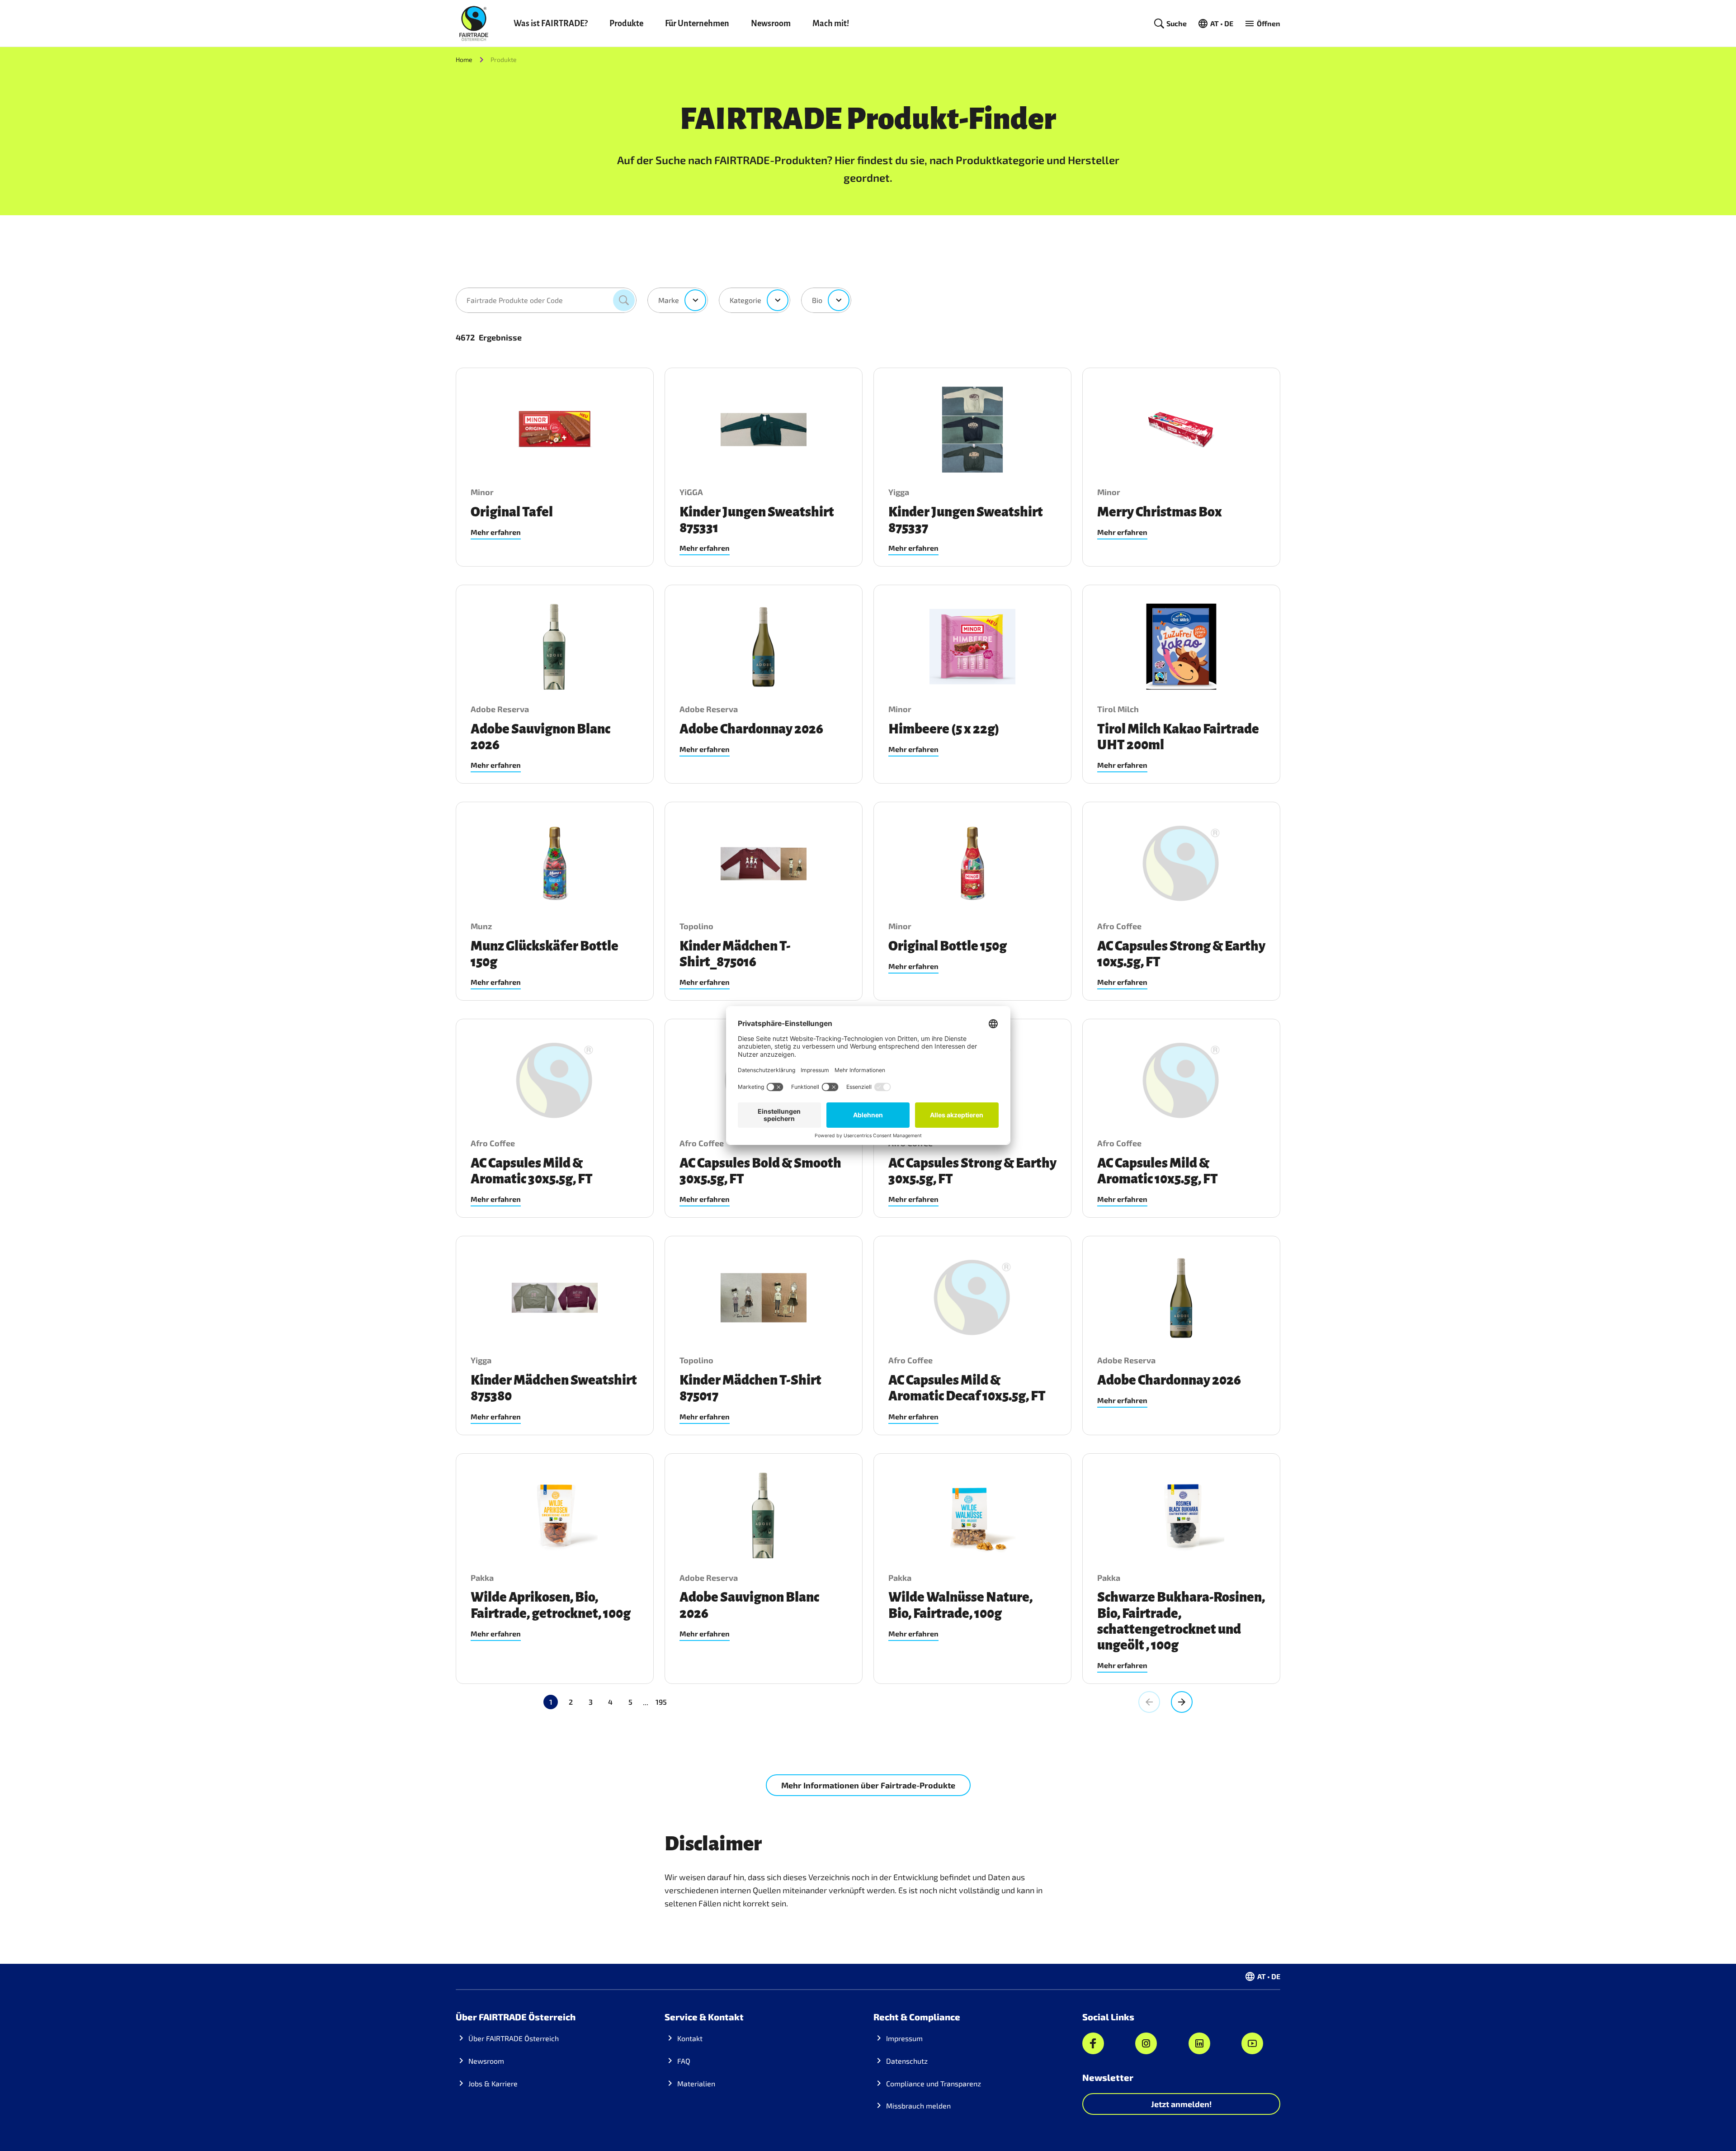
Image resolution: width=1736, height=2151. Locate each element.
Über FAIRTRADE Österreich (514, 2038)
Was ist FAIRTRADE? (551, 24)
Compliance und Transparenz (934, 2083)
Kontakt (690, 2038)
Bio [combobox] (817, 300)
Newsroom (771, 24)
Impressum (904, 2038)
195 (661, 1702)
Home (464, 59)
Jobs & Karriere (493, 2083)
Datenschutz (907, 2061)
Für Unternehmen (697, 24)
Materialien (696, 2083)
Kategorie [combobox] (745, 300)
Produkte (626, 24)
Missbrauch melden (918, 2106)
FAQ (684, 2061)
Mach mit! (831, 24)
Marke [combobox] (669, 300)
